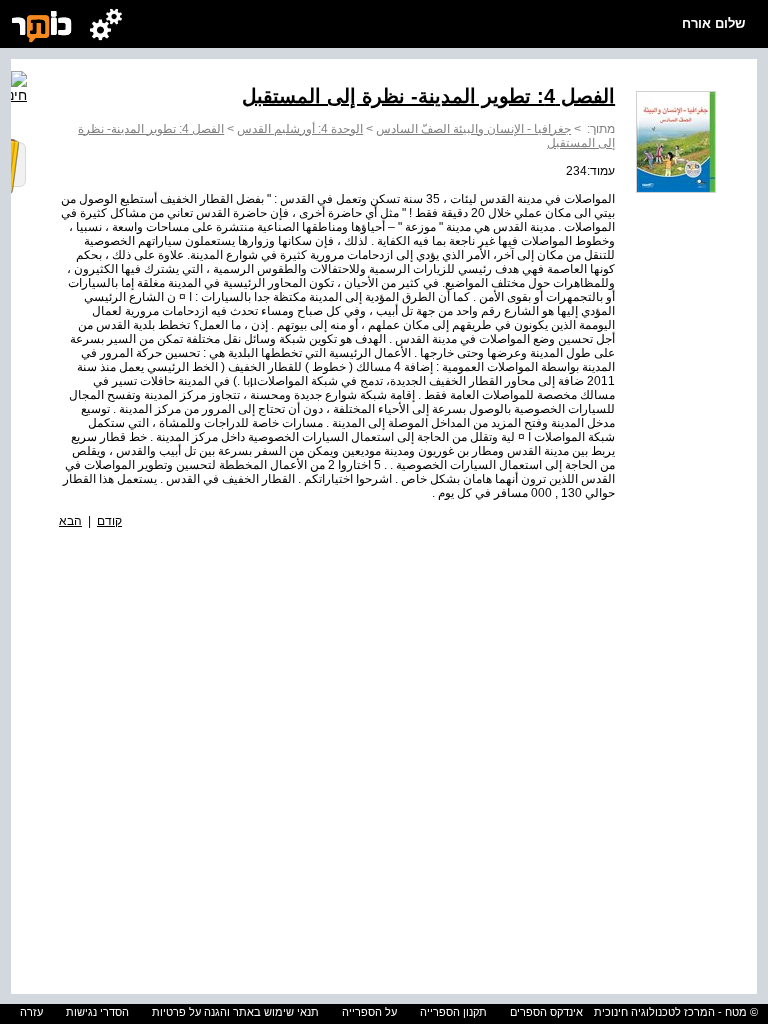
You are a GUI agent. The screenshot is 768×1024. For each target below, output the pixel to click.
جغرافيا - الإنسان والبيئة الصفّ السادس (473, 129)
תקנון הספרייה (453, 1012)
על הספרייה (369, 1012)
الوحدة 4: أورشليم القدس (300, 129)
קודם (109, 521)
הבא (70, 521)
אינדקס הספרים (546, 1012)
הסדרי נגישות (97, 1012)
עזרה (31, 1012)
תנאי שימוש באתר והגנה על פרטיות (235, 1012)
